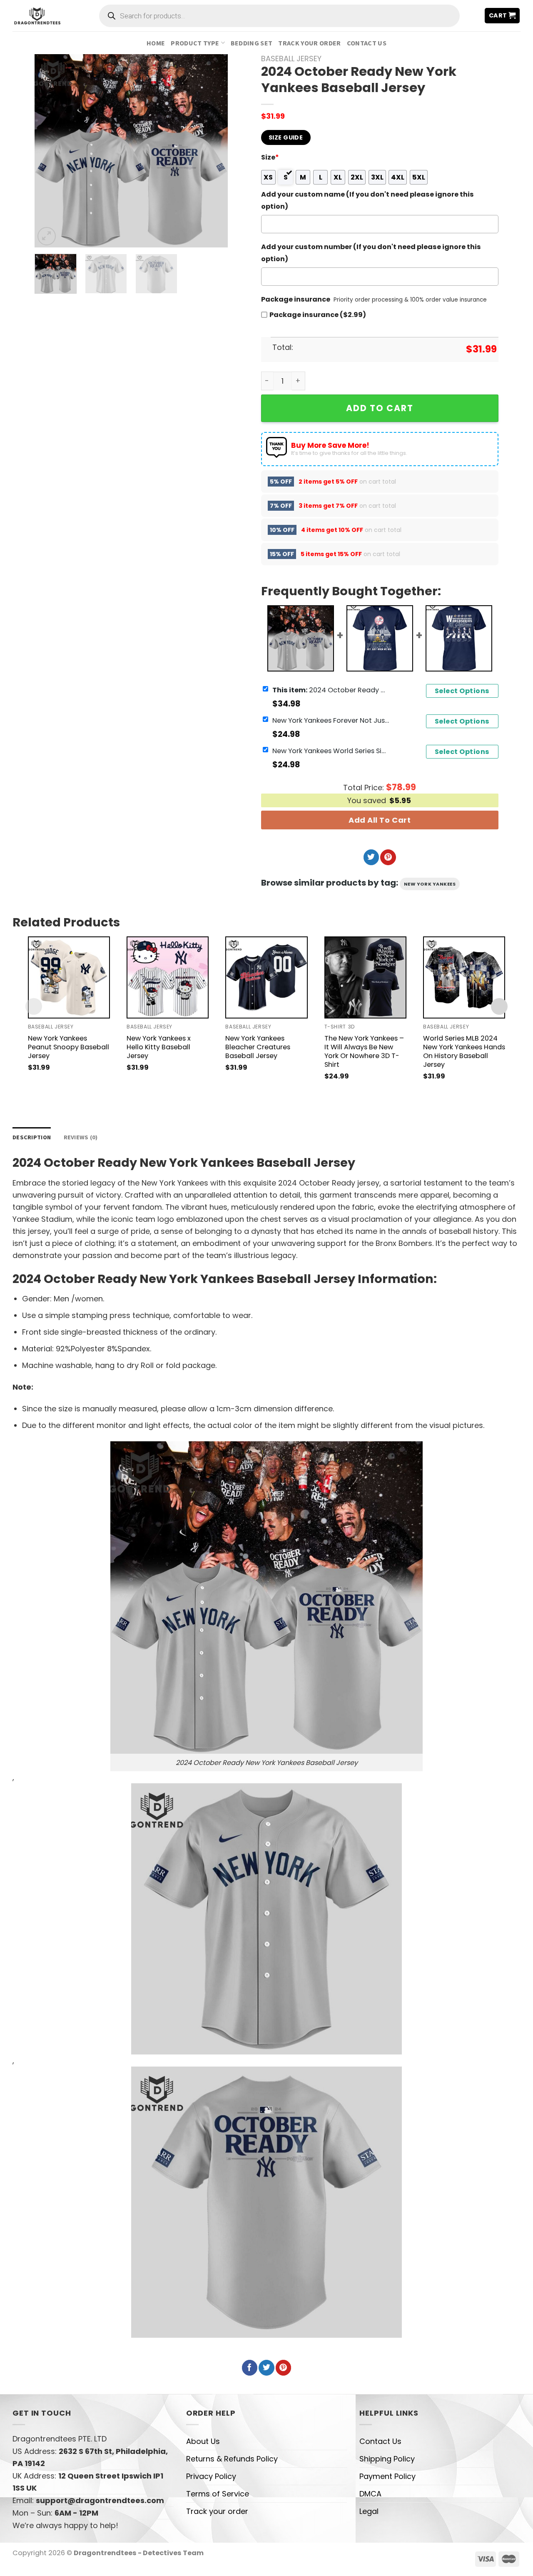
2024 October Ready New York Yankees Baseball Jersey (331, 690)
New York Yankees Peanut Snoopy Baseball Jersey (68, 1047)
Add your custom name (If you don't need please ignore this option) (367, 200)
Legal (369, 2511)
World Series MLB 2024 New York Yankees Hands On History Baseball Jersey (464, 1051)
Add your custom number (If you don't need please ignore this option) (371, 253)
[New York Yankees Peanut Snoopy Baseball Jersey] (69, 977)
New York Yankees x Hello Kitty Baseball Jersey (159, 1047)
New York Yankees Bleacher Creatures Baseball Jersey (258, 1047)
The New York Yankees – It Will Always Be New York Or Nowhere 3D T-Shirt (364, 1051)
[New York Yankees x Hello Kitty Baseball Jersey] (168, 977)
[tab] (32, 1137)
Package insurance (296, 299)
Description (32, 1137)
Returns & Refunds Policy (232, 2459)
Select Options (462, 691)
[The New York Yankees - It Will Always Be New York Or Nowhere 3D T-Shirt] (365, 977)
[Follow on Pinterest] (388, 857)
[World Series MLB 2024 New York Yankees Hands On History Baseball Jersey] (464, 977)
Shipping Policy (387, 2459)
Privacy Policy (211, 2476)
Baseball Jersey (291, 59)
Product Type (195, 43)
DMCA (370, 2494)
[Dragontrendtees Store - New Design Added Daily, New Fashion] (37, 15)
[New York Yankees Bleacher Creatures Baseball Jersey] (266, 977)
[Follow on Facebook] (250, 2368)
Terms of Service (218, 2494)
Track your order (309, 43)
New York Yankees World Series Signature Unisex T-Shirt (331, 750)
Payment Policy (387, 2476)
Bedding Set (252, 43)
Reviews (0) (81, 1137)
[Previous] (49, 151)
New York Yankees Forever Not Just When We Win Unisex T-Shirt (331, 720)
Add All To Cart (380, 820)
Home (156, 43)
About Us (203, 2441)
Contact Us (367, 43)
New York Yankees (430, 884)
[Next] (213, 151)
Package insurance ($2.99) (318, 315)
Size (270, 157)
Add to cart (380, 408)
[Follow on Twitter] (371, 857)
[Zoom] (47, 236)
